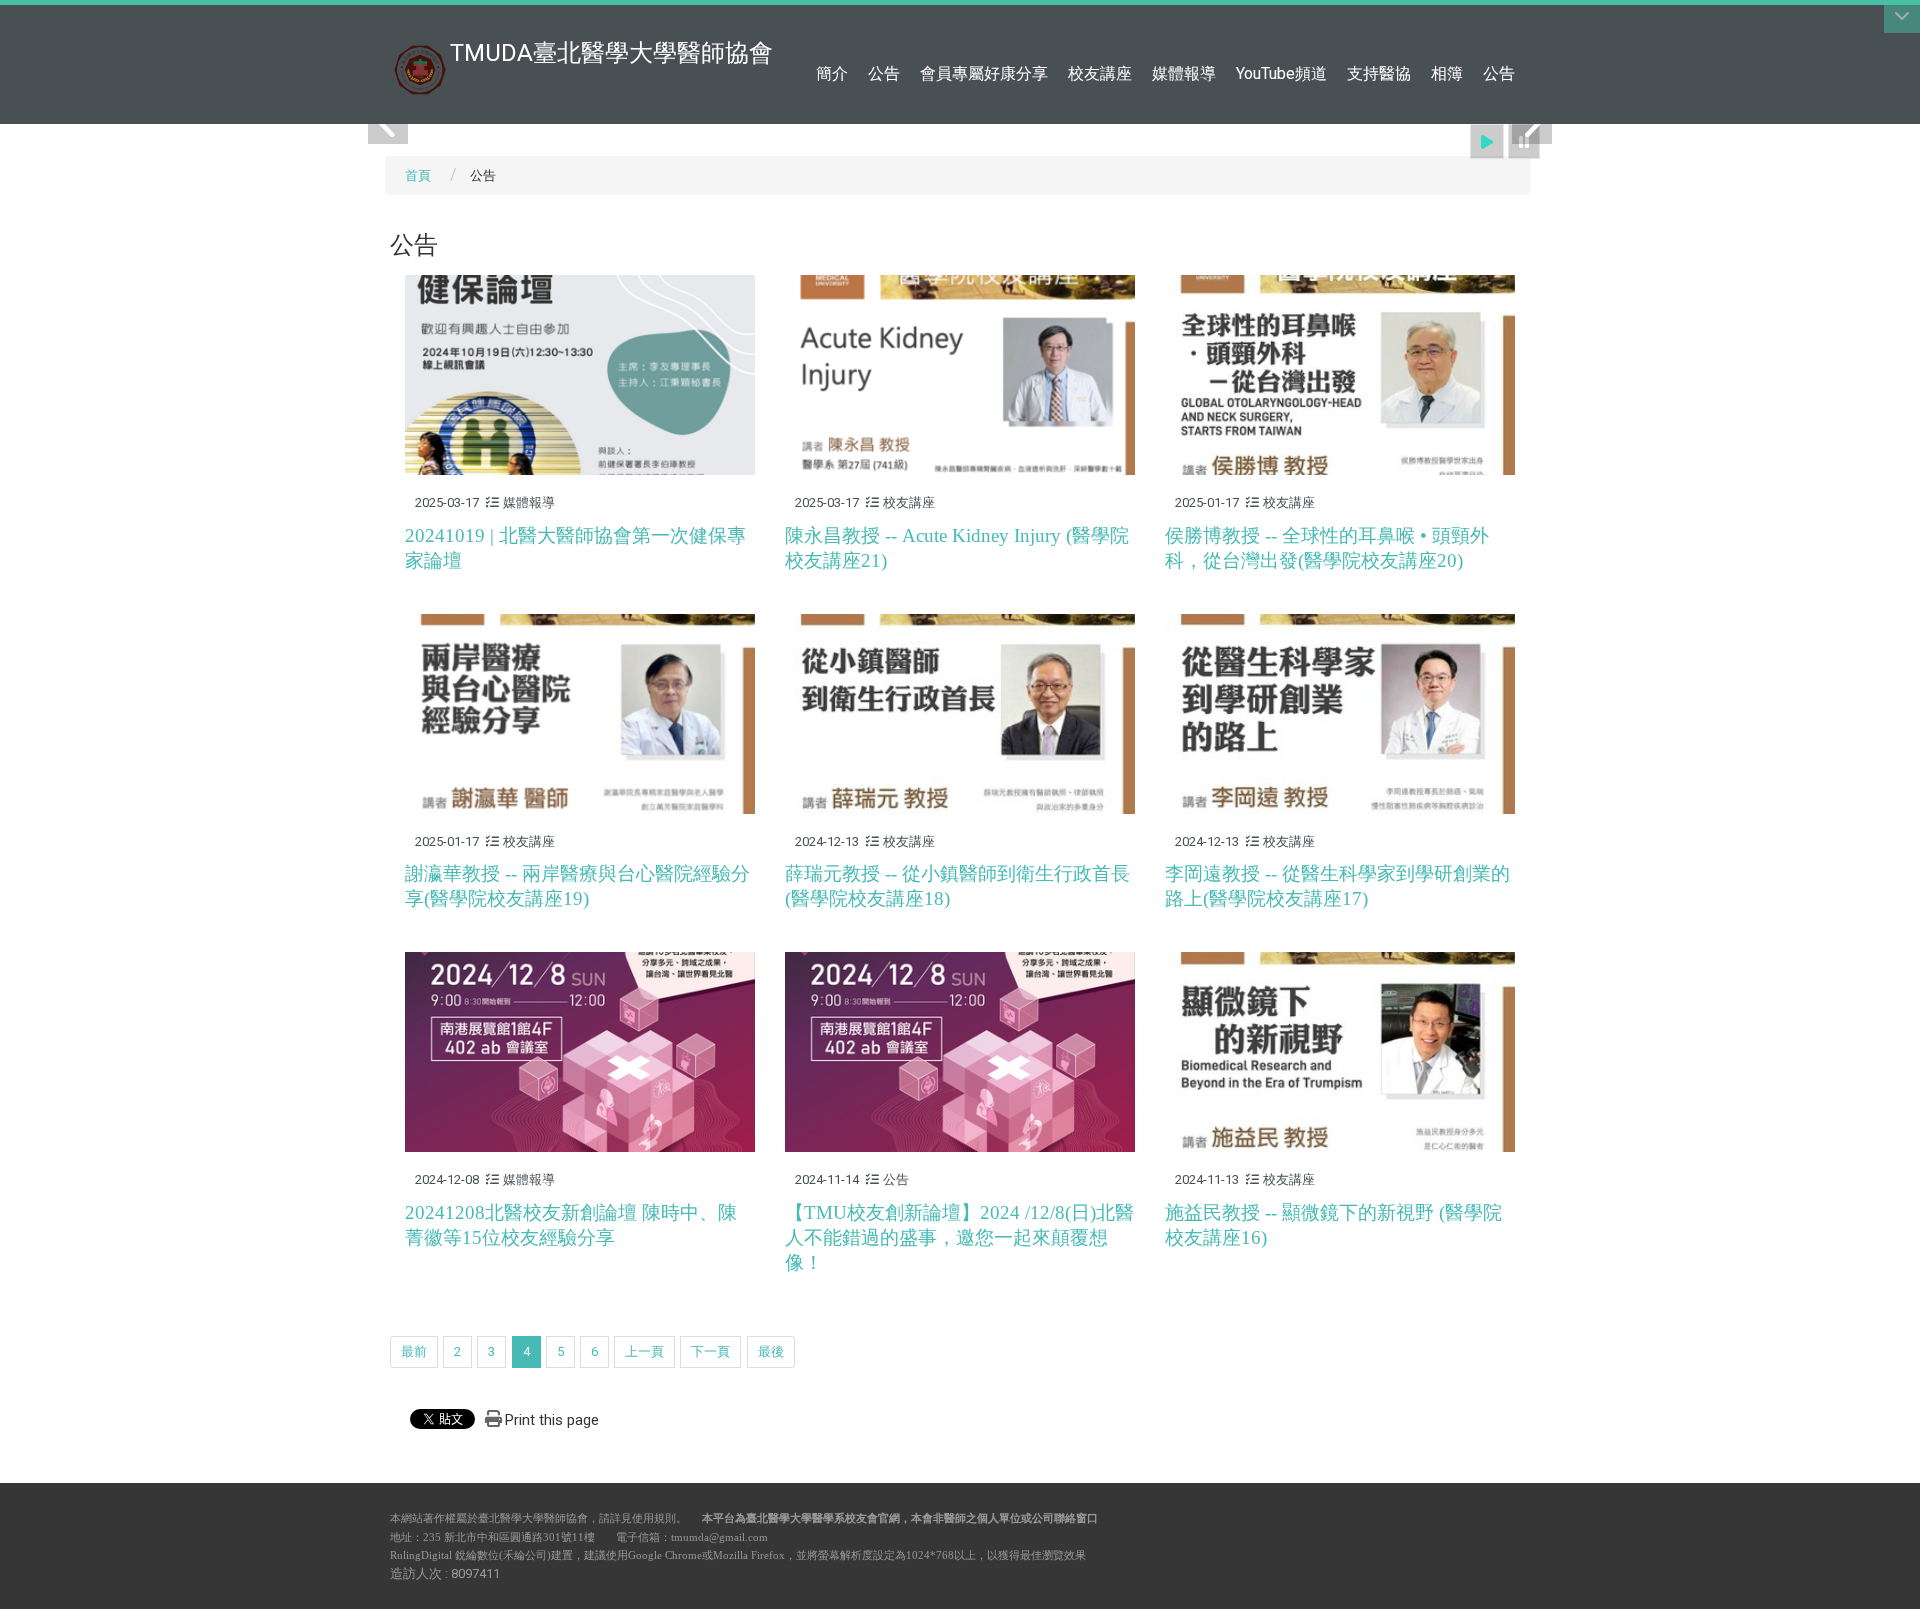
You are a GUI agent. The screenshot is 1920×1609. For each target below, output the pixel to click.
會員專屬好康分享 (984, 73)
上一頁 (644, 1351)
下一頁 (710, 1351)
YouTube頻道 (1281, 73)
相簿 (1447, 73)
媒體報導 (1184, 73)
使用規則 (654, 1518)
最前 (414, 1351)
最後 (771, 1351)
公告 (884, 73)
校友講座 (1100, 73)
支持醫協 (1379, 73)
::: (1519, 24)
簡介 (832, 73)
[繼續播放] (1487, 141)
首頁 (418, 175)
